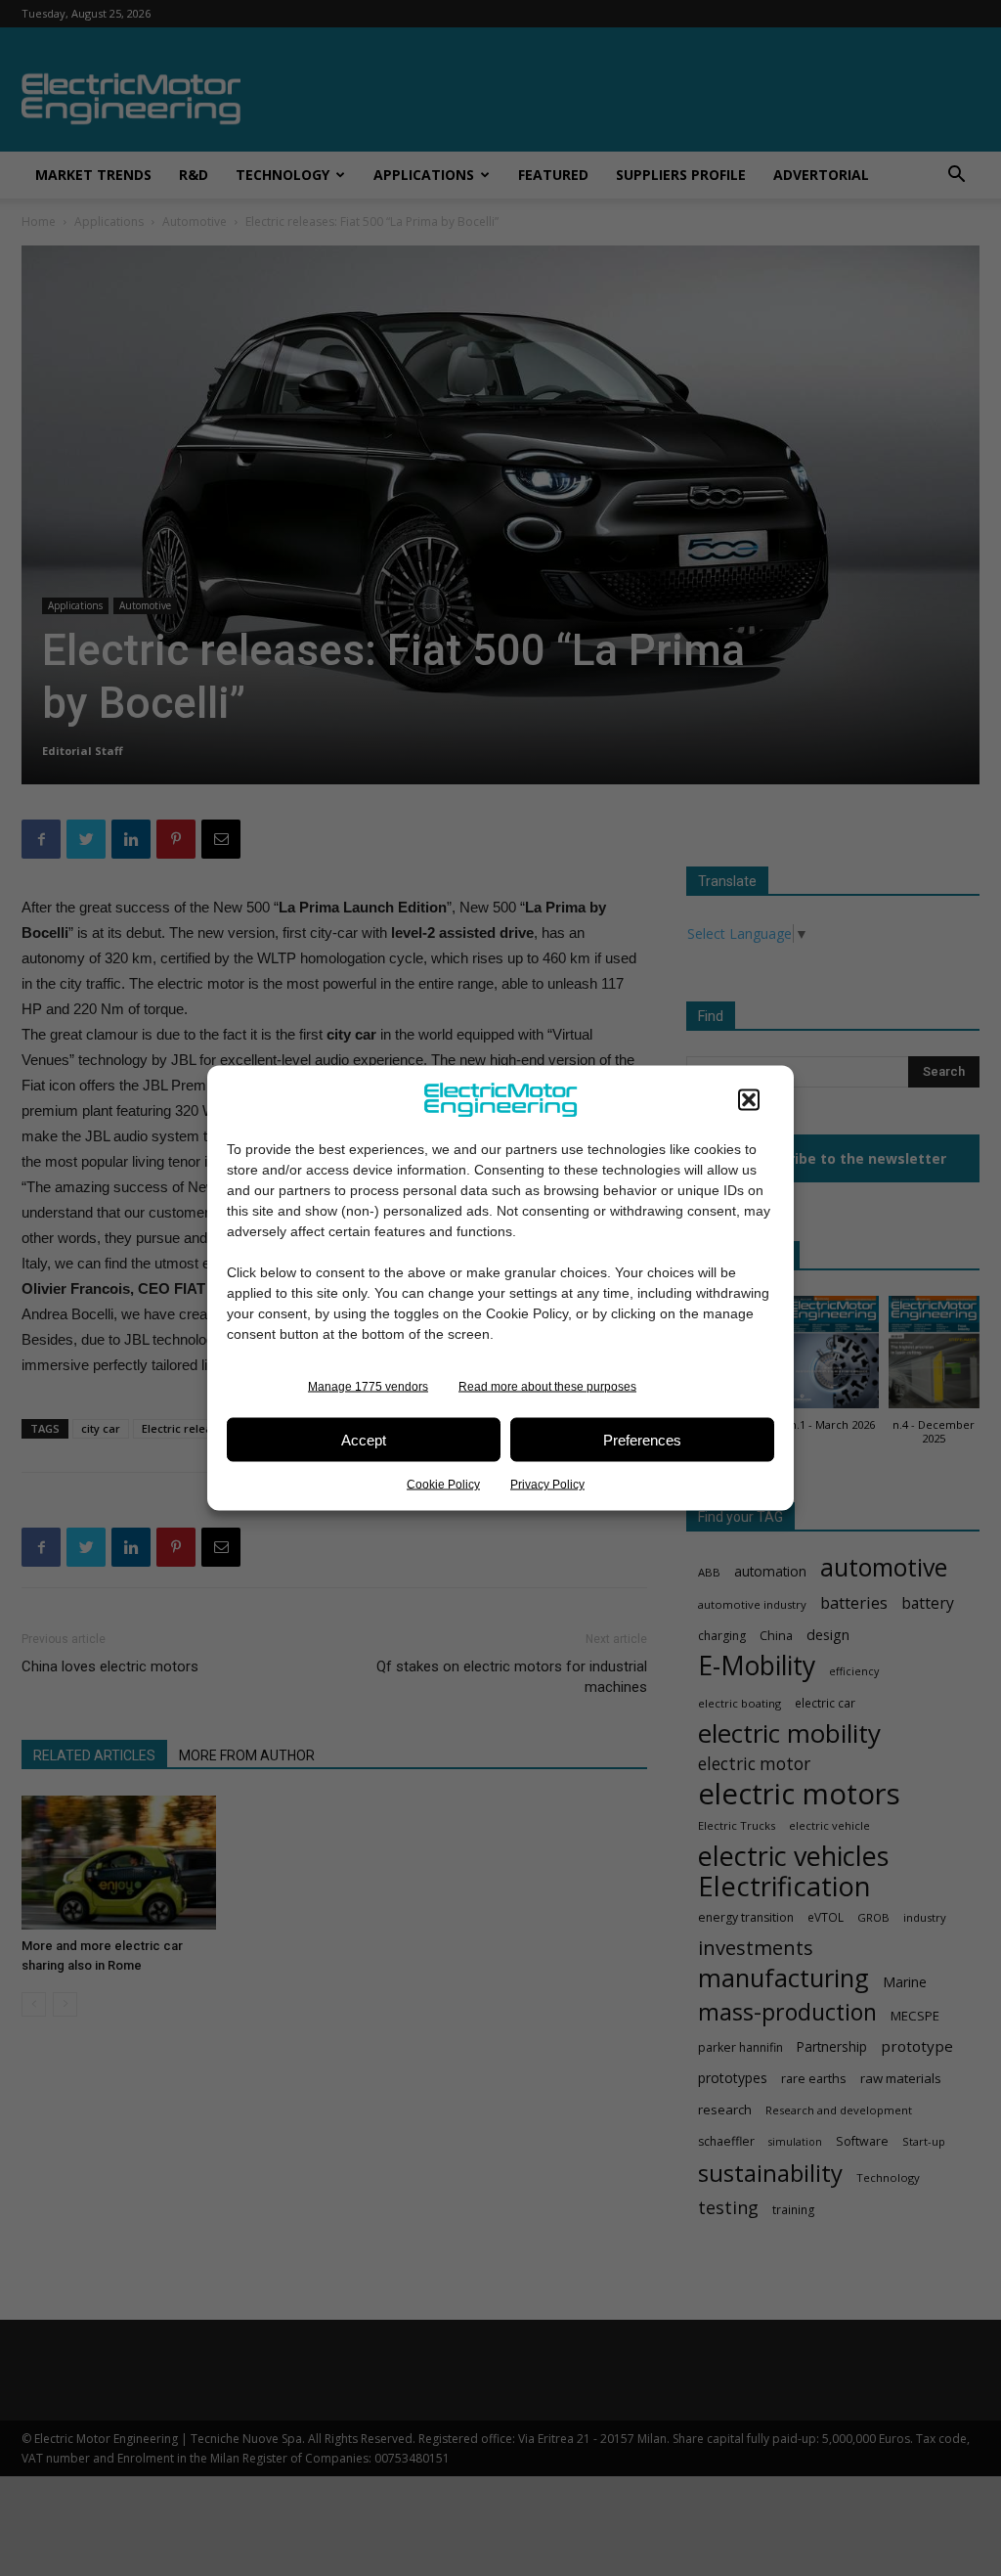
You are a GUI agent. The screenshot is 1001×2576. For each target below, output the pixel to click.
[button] (749, 1100)
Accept (364, 1439)
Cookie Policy (443, 1485)
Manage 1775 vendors (368, 1387)
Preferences (642, 1439)
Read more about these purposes (547, 1387)
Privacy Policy (547, 1485)
